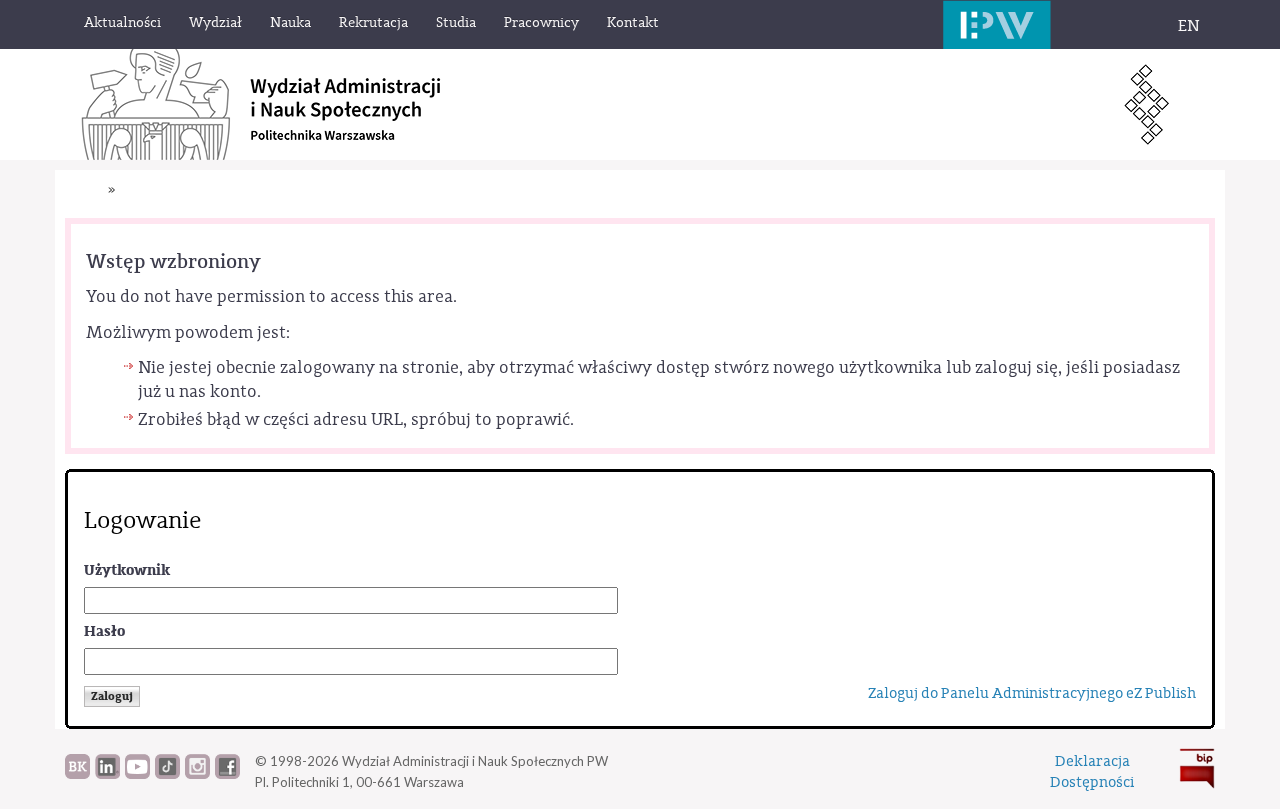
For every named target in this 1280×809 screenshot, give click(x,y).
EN (1189, 26)
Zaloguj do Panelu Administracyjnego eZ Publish (1032, 693)
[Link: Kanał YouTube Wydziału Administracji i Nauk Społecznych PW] (137, 774)
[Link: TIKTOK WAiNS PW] (167, 774)
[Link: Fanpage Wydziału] (227, 774)
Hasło (104, 631)
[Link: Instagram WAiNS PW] (197, 774)
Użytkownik (127, 570)
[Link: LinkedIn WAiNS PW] (107, 774)
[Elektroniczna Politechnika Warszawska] (997, 24)
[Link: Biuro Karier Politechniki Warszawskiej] (77, 774)
